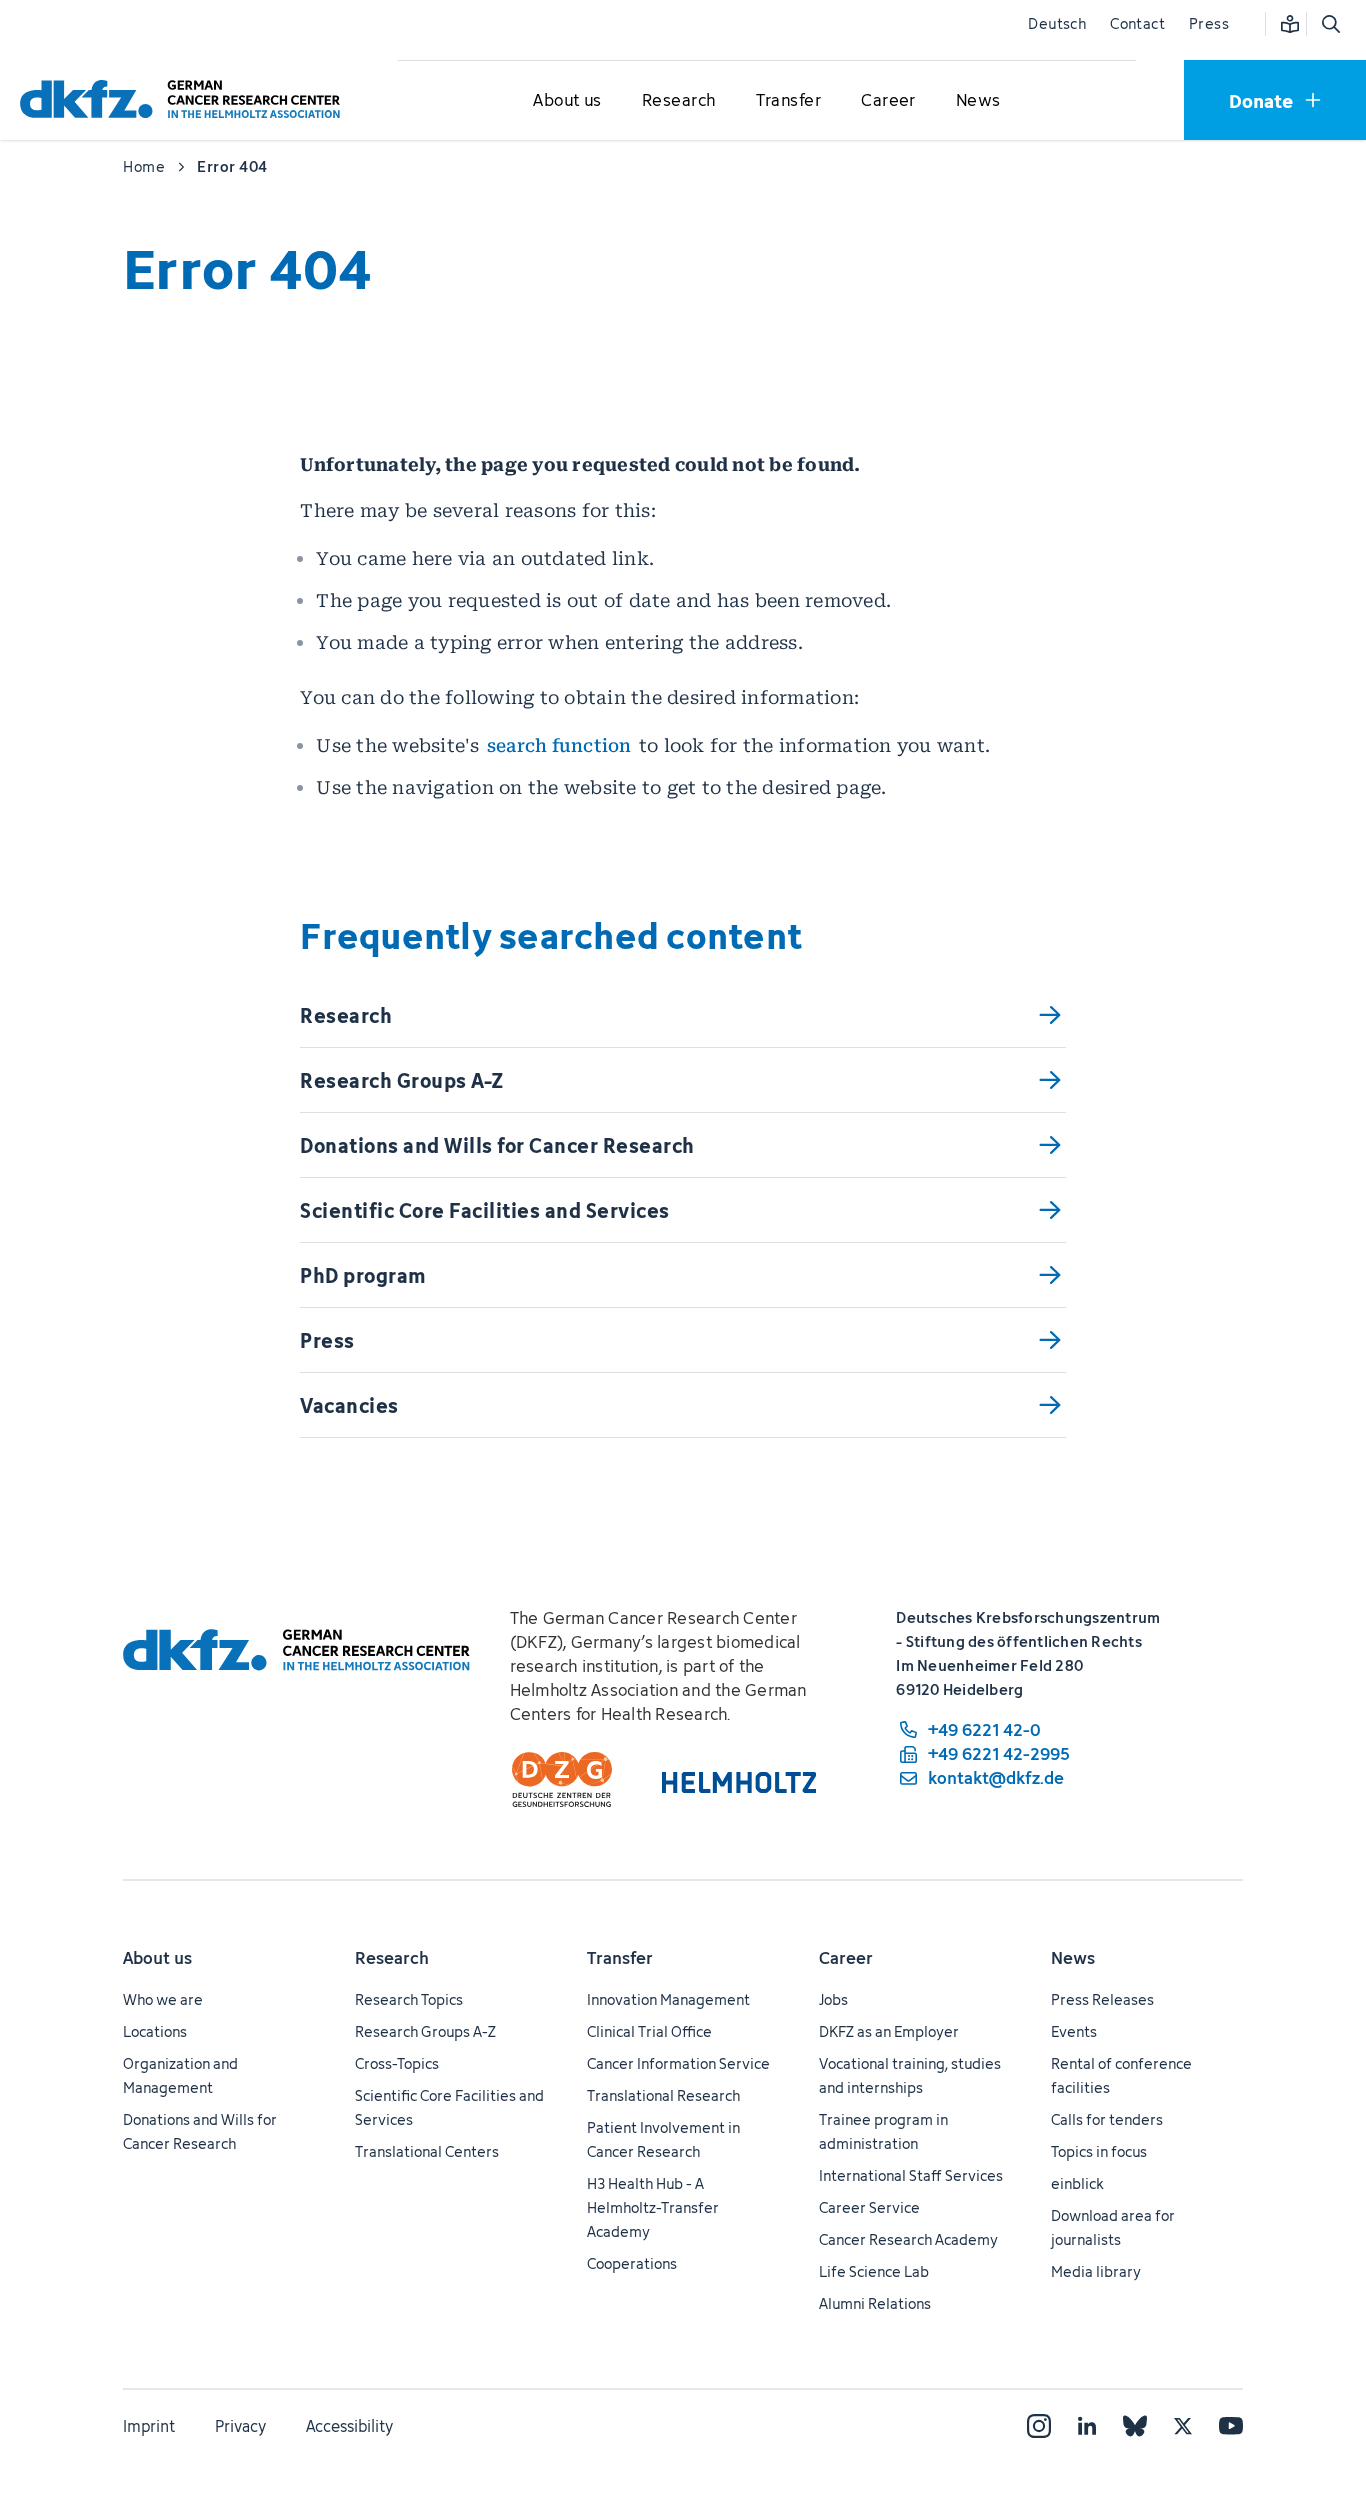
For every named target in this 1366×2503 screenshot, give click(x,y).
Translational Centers (427, 2151)
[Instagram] (1039, 2426)
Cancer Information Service (678, 2063)
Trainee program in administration (883, 2131)
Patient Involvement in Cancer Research (663, 2139)
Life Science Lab (874, 2271)
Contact (1137, 23)
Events (1074, 2031)
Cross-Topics (397, 2063)
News (1073, 1958)
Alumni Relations (875, 2303)
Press (1209, 23)
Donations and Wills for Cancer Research (200, 2131)
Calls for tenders (1107, 2119)
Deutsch (1057, 23)
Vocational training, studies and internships (910, 2075)
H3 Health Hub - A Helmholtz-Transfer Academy (653, 2207)
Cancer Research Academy (908, 2239)
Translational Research (663, 2095)
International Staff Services (911, 2175)
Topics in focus (1099, 2151)
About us (157, 1958)
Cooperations (632, 2263)
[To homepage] (185, 99)
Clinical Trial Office (649, 2031)
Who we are (163, 1999)
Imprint (149, 2426)
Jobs (833, 1999)
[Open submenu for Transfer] (788, 101)
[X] (1183, 2426)
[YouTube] (1231, 2426)
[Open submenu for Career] (889, 101)
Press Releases (1102, 1999)
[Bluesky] (1135, 2426)
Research (392, 1958)
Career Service (869, 2207)
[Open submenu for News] (978, 101)
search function (559, 745)
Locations (155, 2031)
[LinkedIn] (1087, 2426)
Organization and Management (180, 2075)
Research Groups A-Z (425, 2031)
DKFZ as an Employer (889, 2031)
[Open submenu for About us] (568, 101)
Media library (1096, 2271)
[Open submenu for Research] (679, 101)
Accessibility (349, 2426)
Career (846, 1958)
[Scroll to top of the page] (1305, 2396)
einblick (1077, 2183)
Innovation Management (668, 1999)
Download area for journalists (1113, 2227)
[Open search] (1330, 24)
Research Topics (409, 1999)
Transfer (620, 1958)
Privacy (240, 2426)
